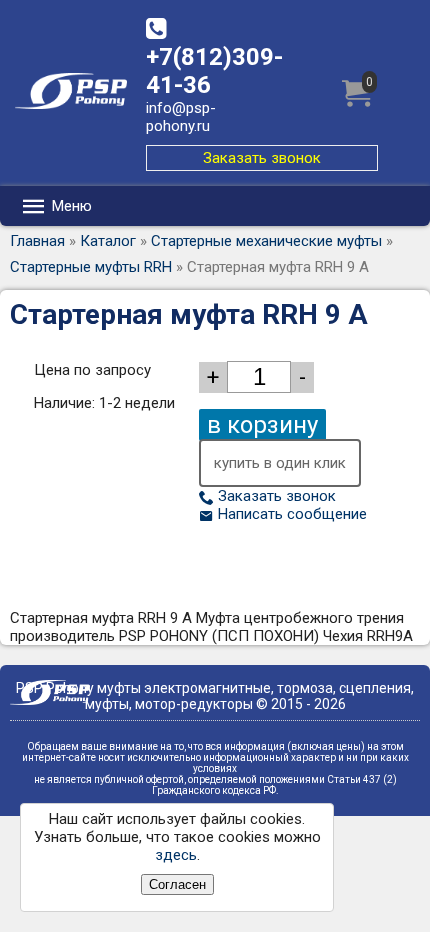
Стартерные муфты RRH (91, 267)
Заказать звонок (262, 158)
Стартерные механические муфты (266, 241)
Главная (37, 241)
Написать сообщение (290, 514)
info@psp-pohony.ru (181, 117)
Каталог (108, 241)
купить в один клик (280, 463)
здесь (176, 855)
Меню (70, 206)
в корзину (262, 425)
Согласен (177, 884)
